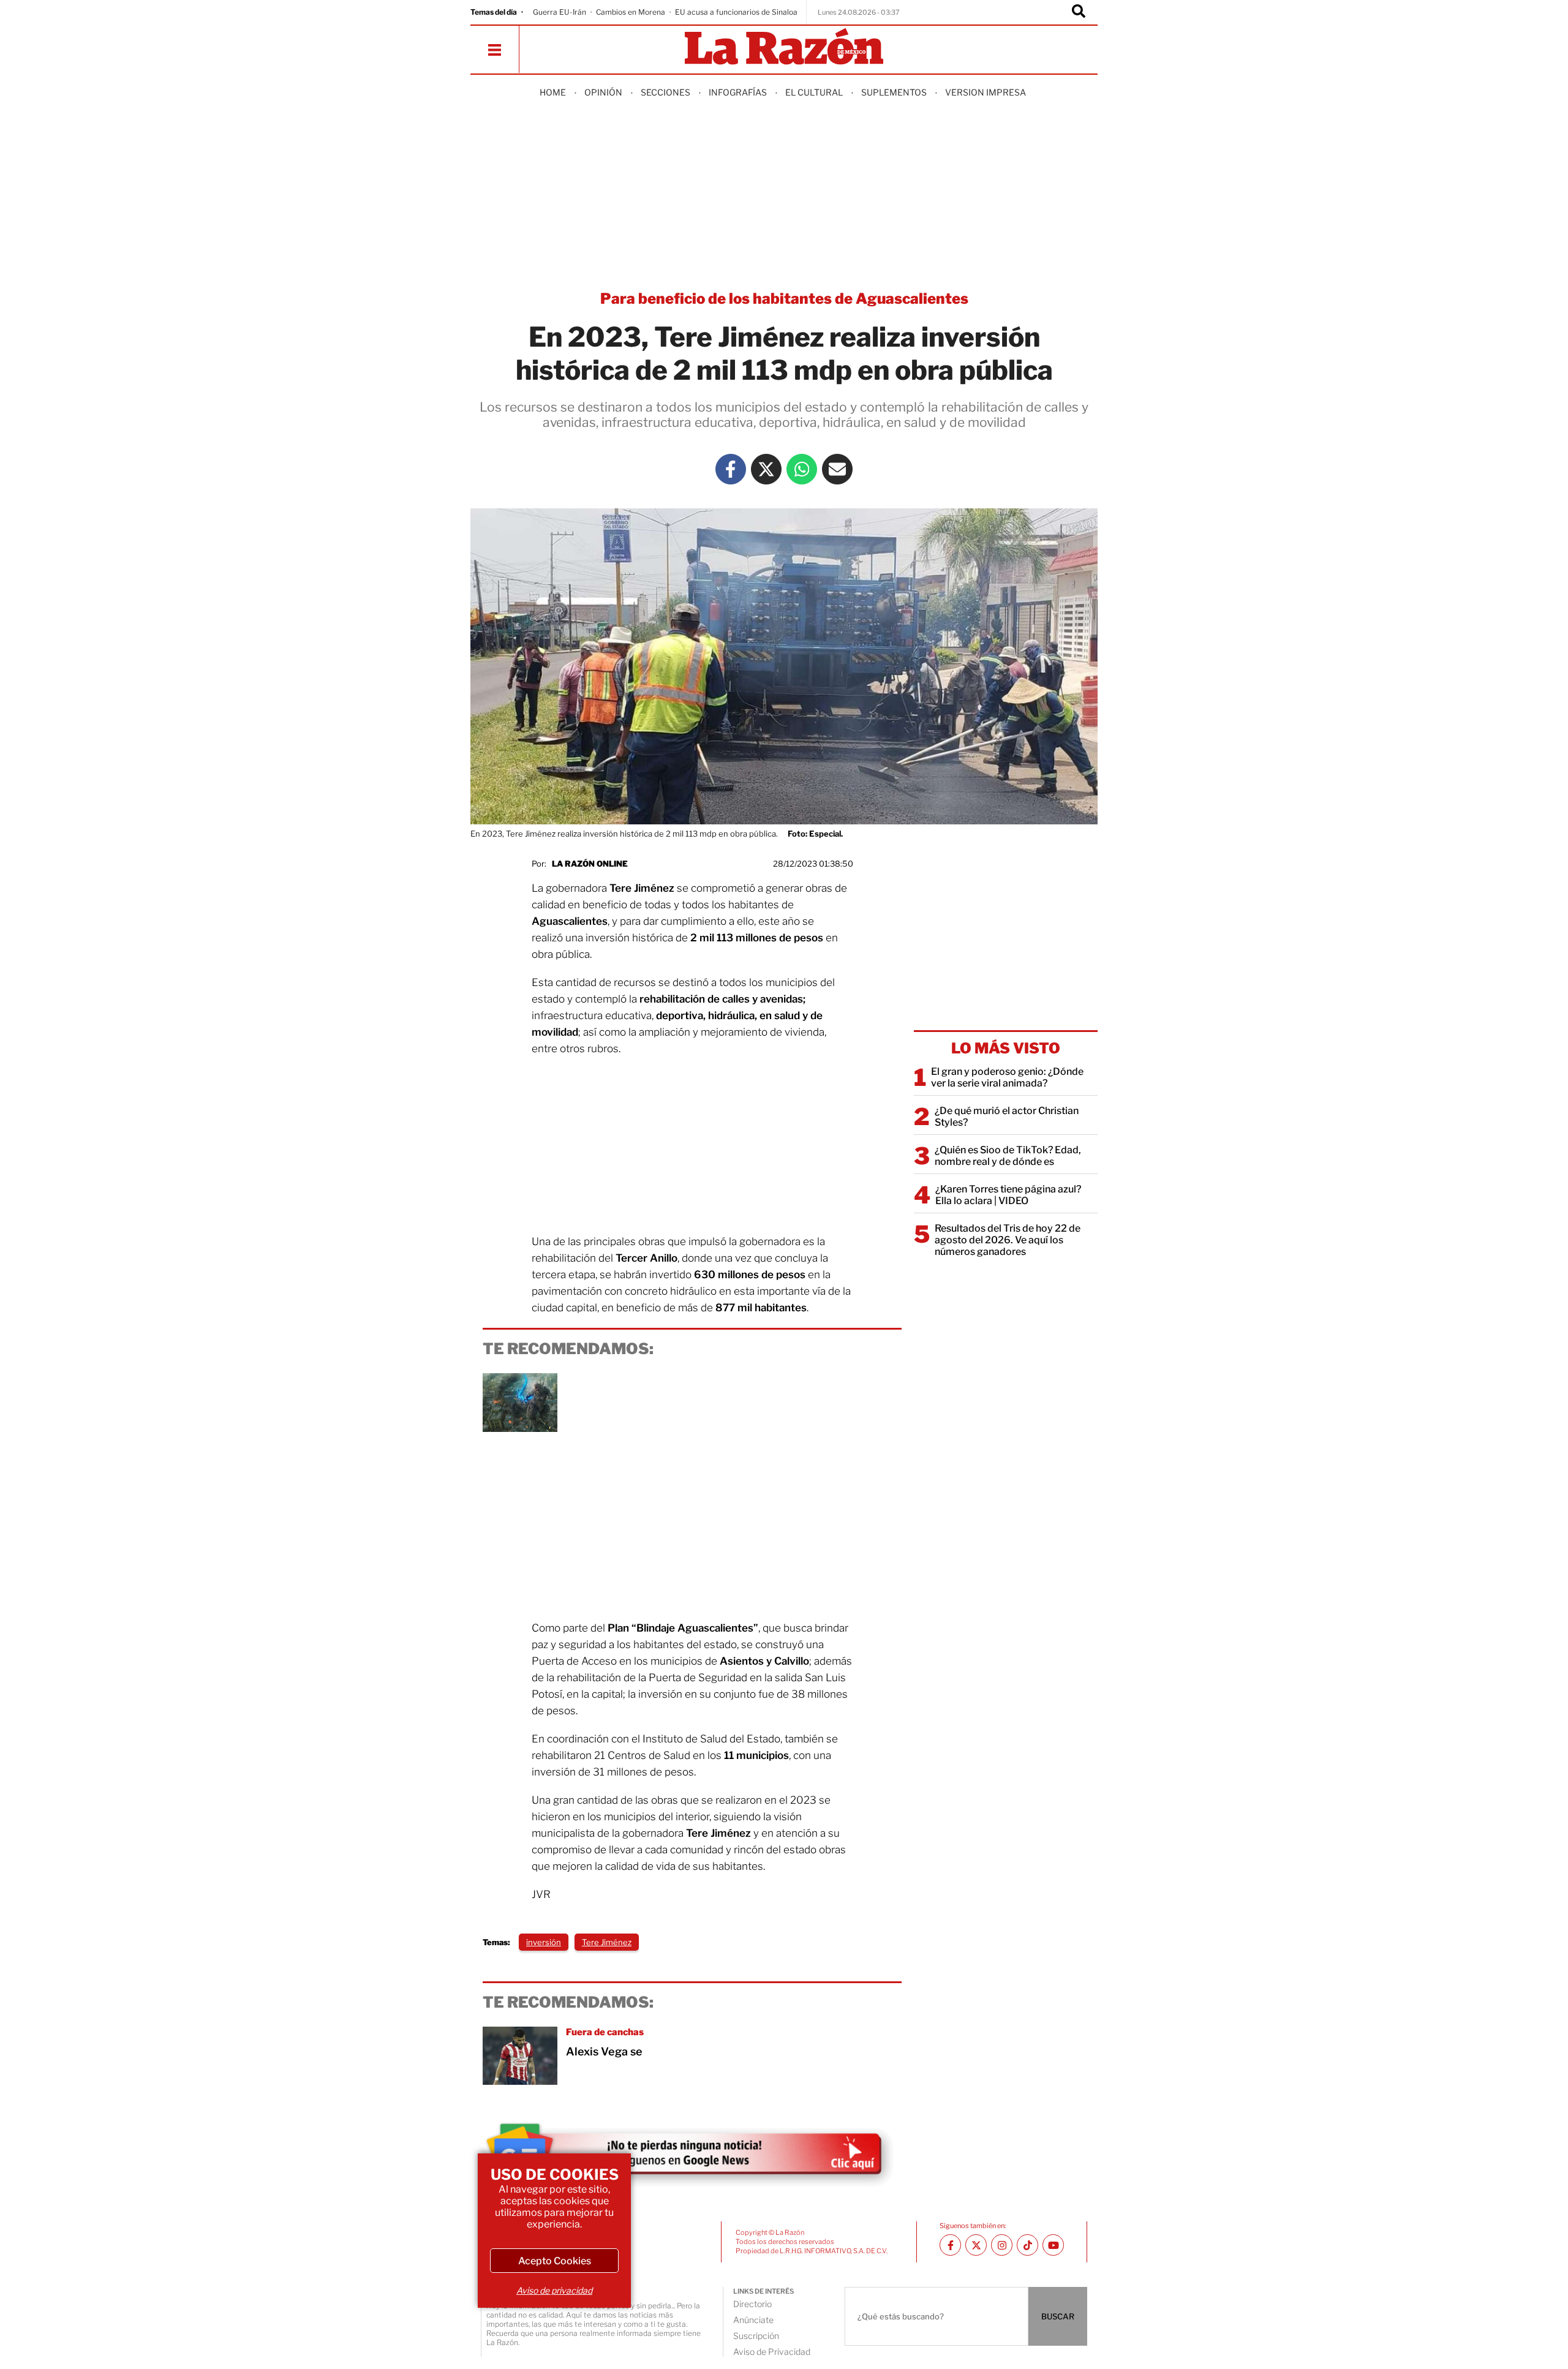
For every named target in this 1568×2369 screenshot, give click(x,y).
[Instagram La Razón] (1002, 2245)
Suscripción (756, 2336)
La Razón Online (590, 864)
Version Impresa (986, 92)
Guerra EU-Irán (560, 12)
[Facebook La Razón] (731, 469)
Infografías (738, 92)
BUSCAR (1058, 2316)
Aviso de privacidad (554, 2290)
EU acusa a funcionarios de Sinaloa (736, 12)
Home (553, 92)
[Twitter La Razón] (766, 469)
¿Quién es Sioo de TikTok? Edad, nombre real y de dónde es (1008, 1156)
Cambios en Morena (631, 12)
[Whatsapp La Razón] (802, 469)
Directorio (752, 2304)
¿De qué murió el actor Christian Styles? (1007, 1117)
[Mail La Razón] (837, 469)
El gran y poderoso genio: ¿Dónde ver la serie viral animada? (1007, 1077)
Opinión (603, 92)
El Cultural (814, 92)
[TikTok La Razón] (1027, 2245)
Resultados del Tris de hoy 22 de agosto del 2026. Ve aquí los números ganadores (1008, 1240)
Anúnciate (753, 2320)
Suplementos (894, 92)
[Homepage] (784, 47)
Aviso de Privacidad (772, 2352)
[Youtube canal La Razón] (1053, 2245)
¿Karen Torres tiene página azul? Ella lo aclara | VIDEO (1008, 1195)
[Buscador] (1079, 12)
